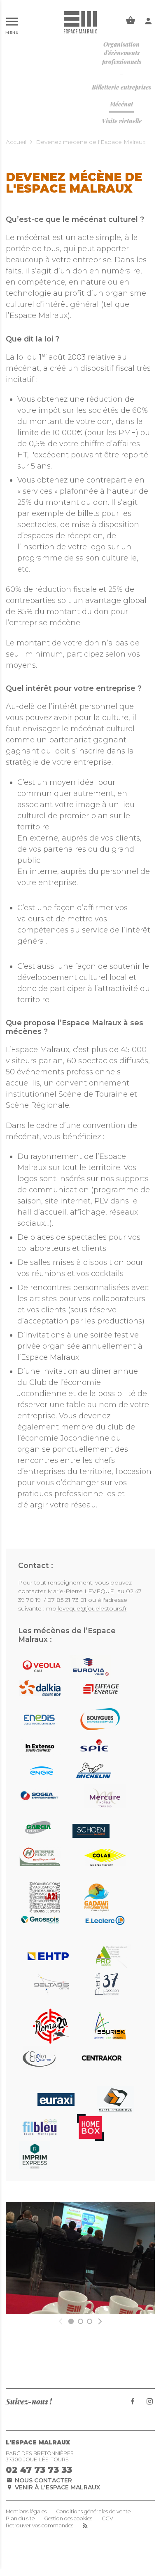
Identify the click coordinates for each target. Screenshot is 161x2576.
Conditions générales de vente (93, 2512)
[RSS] (85, 2526)
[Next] (99, 2321)
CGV (107, 2519)
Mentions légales (26, 2512)
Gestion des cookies (68, 2519)
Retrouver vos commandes (40, 2526)
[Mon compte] (148, 21)
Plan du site (20, 2519)
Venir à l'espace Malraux (57, 2487)
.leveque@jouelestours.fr (92, 1608)
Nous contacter (43, 2480)
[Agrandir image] (80, 2258)
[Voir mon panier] (131, 21)
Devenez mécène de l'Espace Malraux (91, 142)
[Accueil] (80, 22)
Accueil (16, 142)
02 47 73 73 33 (39, 2470)
